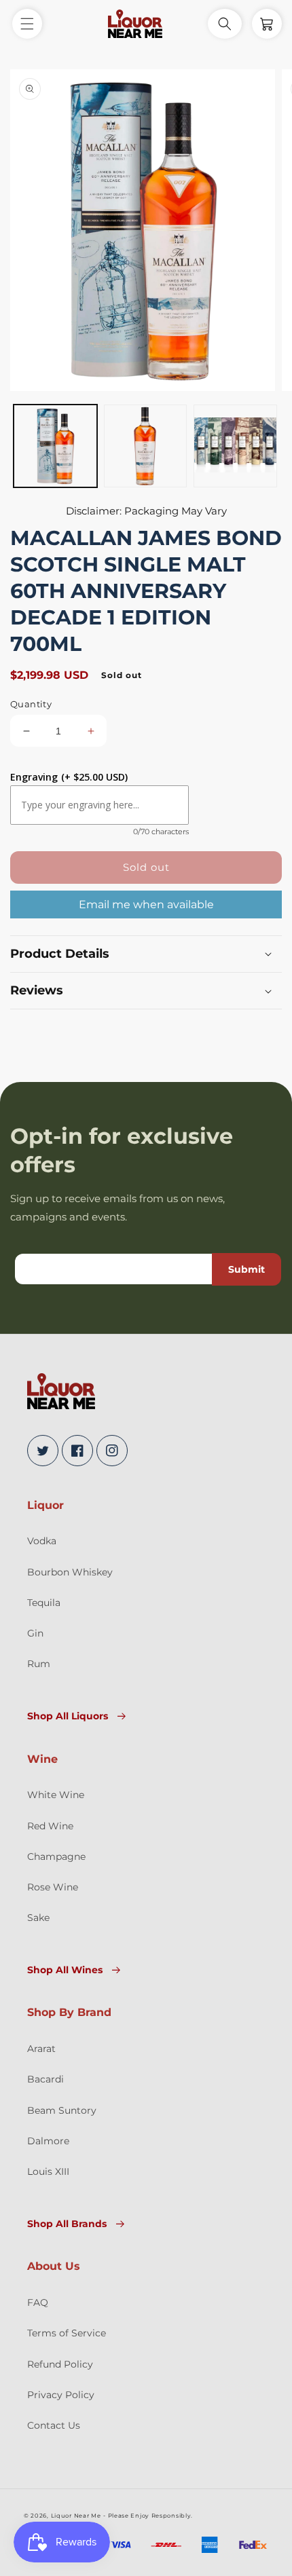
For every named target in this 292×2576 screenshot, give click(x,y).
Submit (247, 1269)
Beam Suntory (62, 2110)
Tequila (44, 1603)
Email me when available (146, 904)
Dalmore (48, 2141)
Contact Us (54, 2425)
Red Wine (50, 1826)
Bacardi (45, 2079)
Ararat (41, 2049)
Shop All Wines (65, 1970)
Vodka (42, 1541)
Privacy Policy (61, 2395)
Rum (39, 1664)
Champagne (56, 1856)
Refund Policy (60, 2364)
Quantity (31, 704)
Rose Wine (53, 1887)
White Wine (56, 1795)
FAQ (38, 2302)
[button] (27, 24)
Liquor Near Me (76, 2516)
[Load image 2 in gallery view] (146, 446)
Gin (35, 1633)
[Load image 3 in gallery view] (235, 446)
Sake (38, 1918)
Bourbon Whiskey (70, 1572)
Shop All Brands (67, 2224)
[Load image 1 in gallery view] (55, 446)
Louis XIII (48, 2171)
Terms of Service (67, 2333)
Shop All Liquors (68, 1716)
